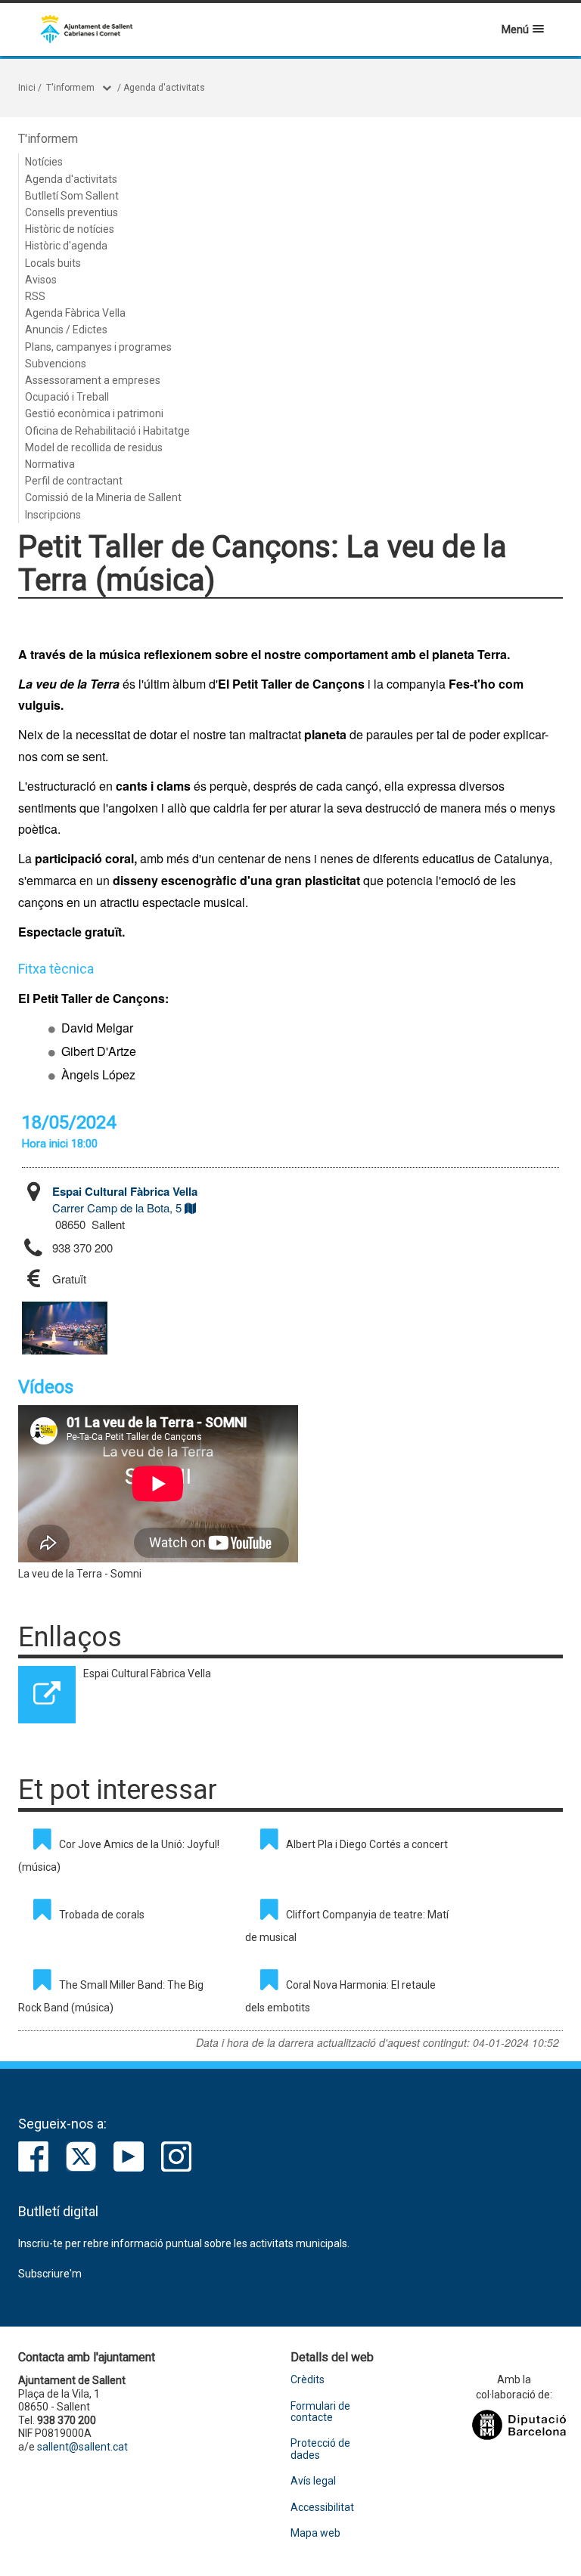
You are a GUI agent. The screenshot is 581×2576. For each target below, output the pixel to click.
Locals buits (53, 263)
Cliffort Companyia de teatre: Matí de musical (347, 1926)
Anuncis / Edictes (66, 330)
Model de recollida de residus (94, 447)
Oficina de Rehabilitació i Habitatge (107, 431)
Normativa (50, 464)
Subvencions (56, 364)
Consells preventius (71, 212)
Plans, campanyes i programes (98, 347)
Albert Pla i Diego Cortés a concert (367, 1844)
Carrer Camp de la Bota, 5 (125, 1199)
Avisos (41, 280)
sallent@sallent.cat (82, 2447)
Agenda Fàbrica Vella (75, 313)
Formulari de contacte (320, 2412)
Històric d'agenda (66, 246)
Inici (27, 88)
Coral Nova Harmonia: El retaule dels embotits (340, 1996)
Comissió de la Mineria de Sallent (103, 497)
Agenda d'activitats (164, 88)
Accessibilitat (322, 2508)
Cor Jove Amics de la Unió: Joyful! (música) (119, 1856)
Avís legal (313, 2481)
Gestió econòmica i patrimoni (94, 413)
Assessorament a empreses (93, 380)
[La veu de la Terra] (65, 1328)
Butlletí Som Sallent (72, 196)
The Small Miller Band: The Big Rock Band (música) (111, 1996)
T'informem (70, 88)
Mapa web (315, 2533)
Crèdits (308, 2380)
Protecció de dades (320, 2449)
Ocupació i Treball (67, 397)
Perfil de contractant (74, 481)
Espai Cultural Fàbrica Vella (147, 1673)
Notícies (44, 162)
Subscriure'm (50, 2274)
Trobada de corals (102, 1915)
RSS (35, 296)
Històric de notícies (70, 229)
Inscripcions (53, 515)
